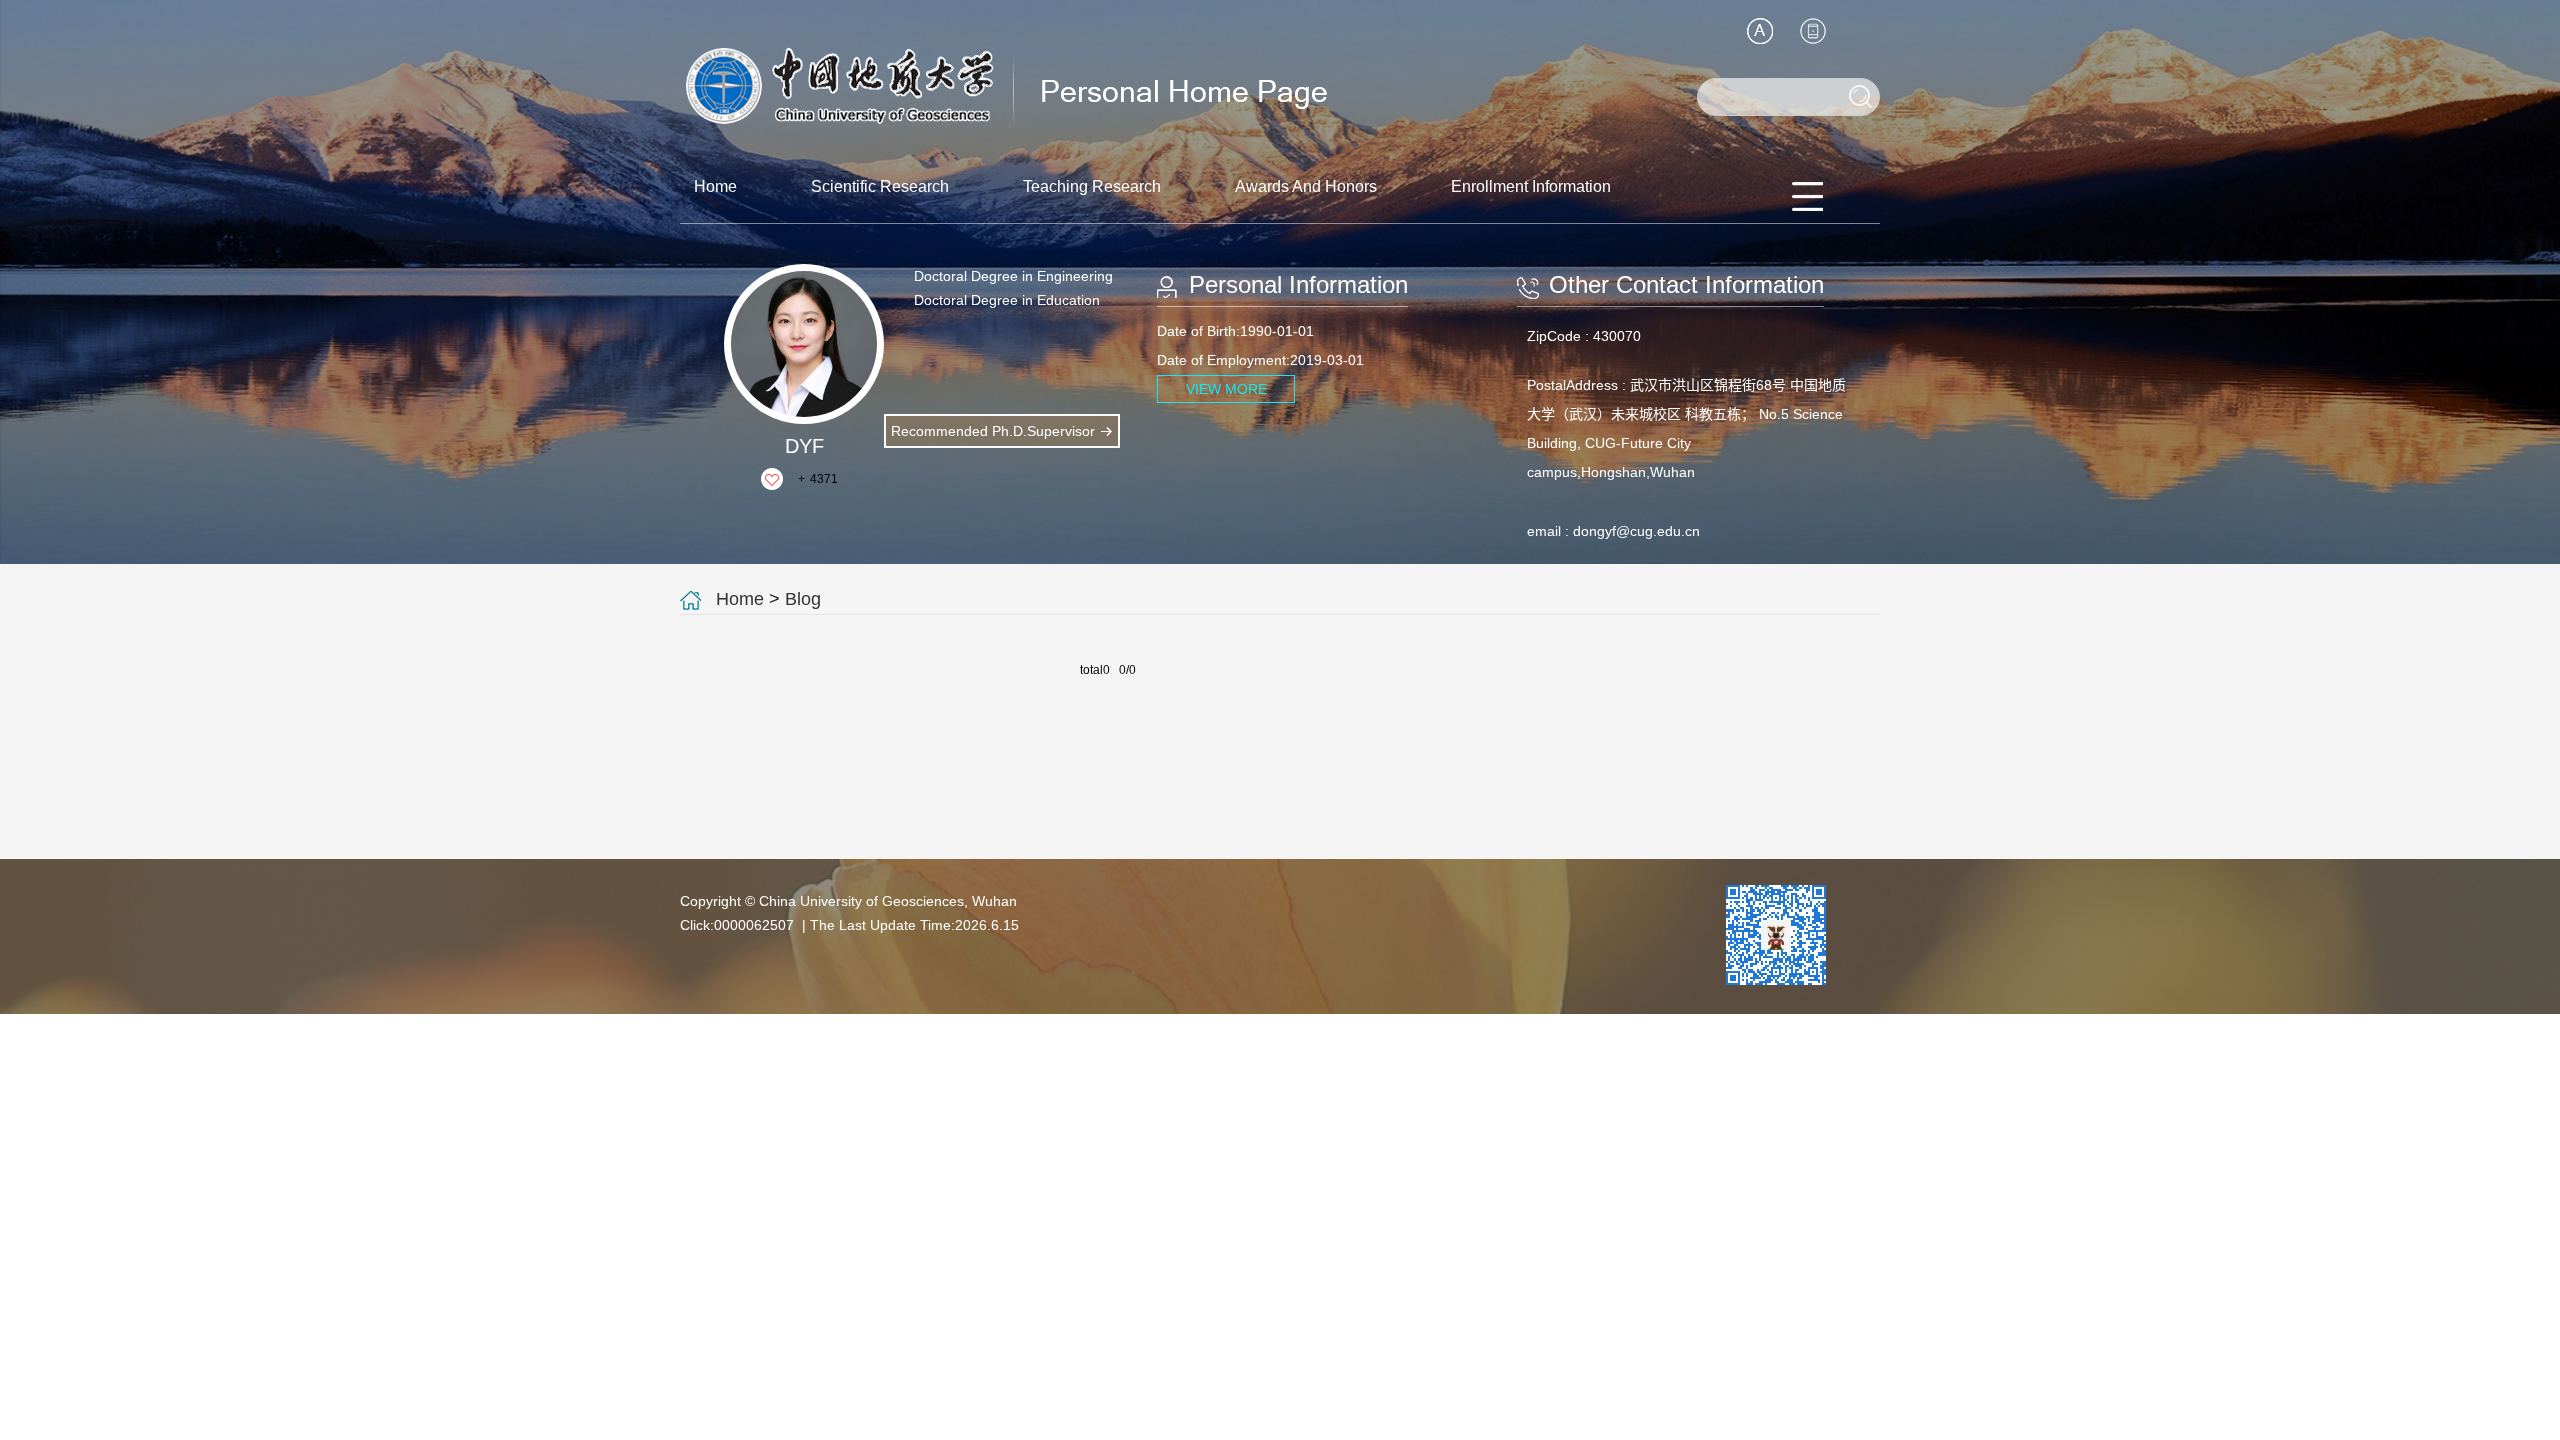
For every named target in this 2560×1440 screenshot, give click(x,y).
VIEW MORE (1226, 389)
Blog (803, 599)
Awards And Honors (1306, 186)
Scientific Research (880, 186)
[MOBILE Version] (1813, 31)
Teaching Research (1092, 186)
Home (715, 186)
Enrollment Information (1531, 186)
